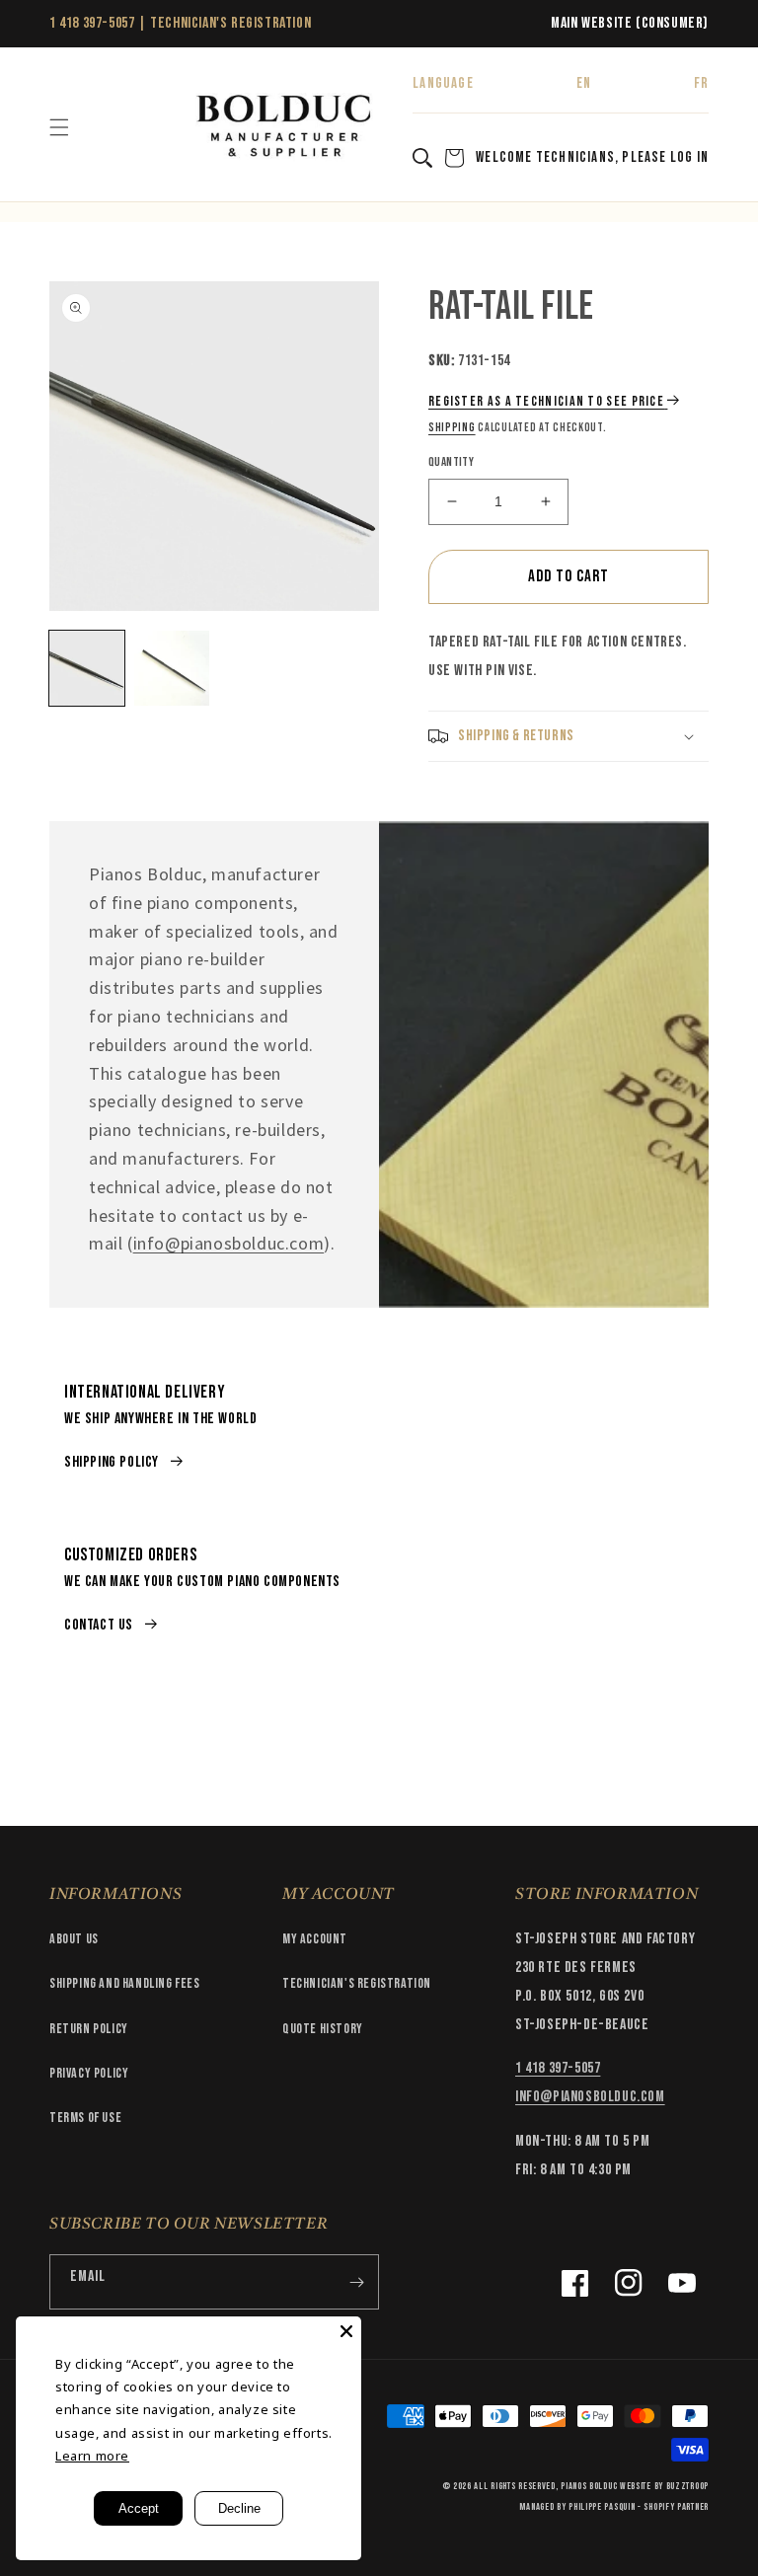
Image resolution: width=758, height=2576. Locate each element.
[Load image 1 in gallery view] (87, 668)
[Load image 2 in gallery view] (172, 668)
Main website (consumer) (630, 23)
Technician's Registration (230, 23)
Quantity (451, 462)
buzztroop (687, 2486)
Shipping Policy (112, 1462)
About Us (74, 1939)
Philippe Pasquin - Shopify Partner (639, 2507)
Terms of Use (85, 2118)
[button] (59, 127)
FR (701, 83)
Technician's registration (357, 1983)
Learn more (92, 2456)
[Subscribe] (356, 2282)
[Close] (346, 2331)
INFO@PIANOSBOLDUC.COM (590, 2097)
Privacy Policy (89, 2073)
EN (584, 83)
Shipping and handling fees (125, 1983)
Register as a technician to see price (546, 401)
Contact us (99, 1625)
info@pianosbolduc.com (229, 1243)
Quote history (323, 2029)
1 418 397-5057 (92, 23)
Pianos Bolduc (589, 2486)
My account (315, 1939)
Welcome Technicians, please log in (592, 157)
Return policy (89, 2029)
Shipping (452, 428)
